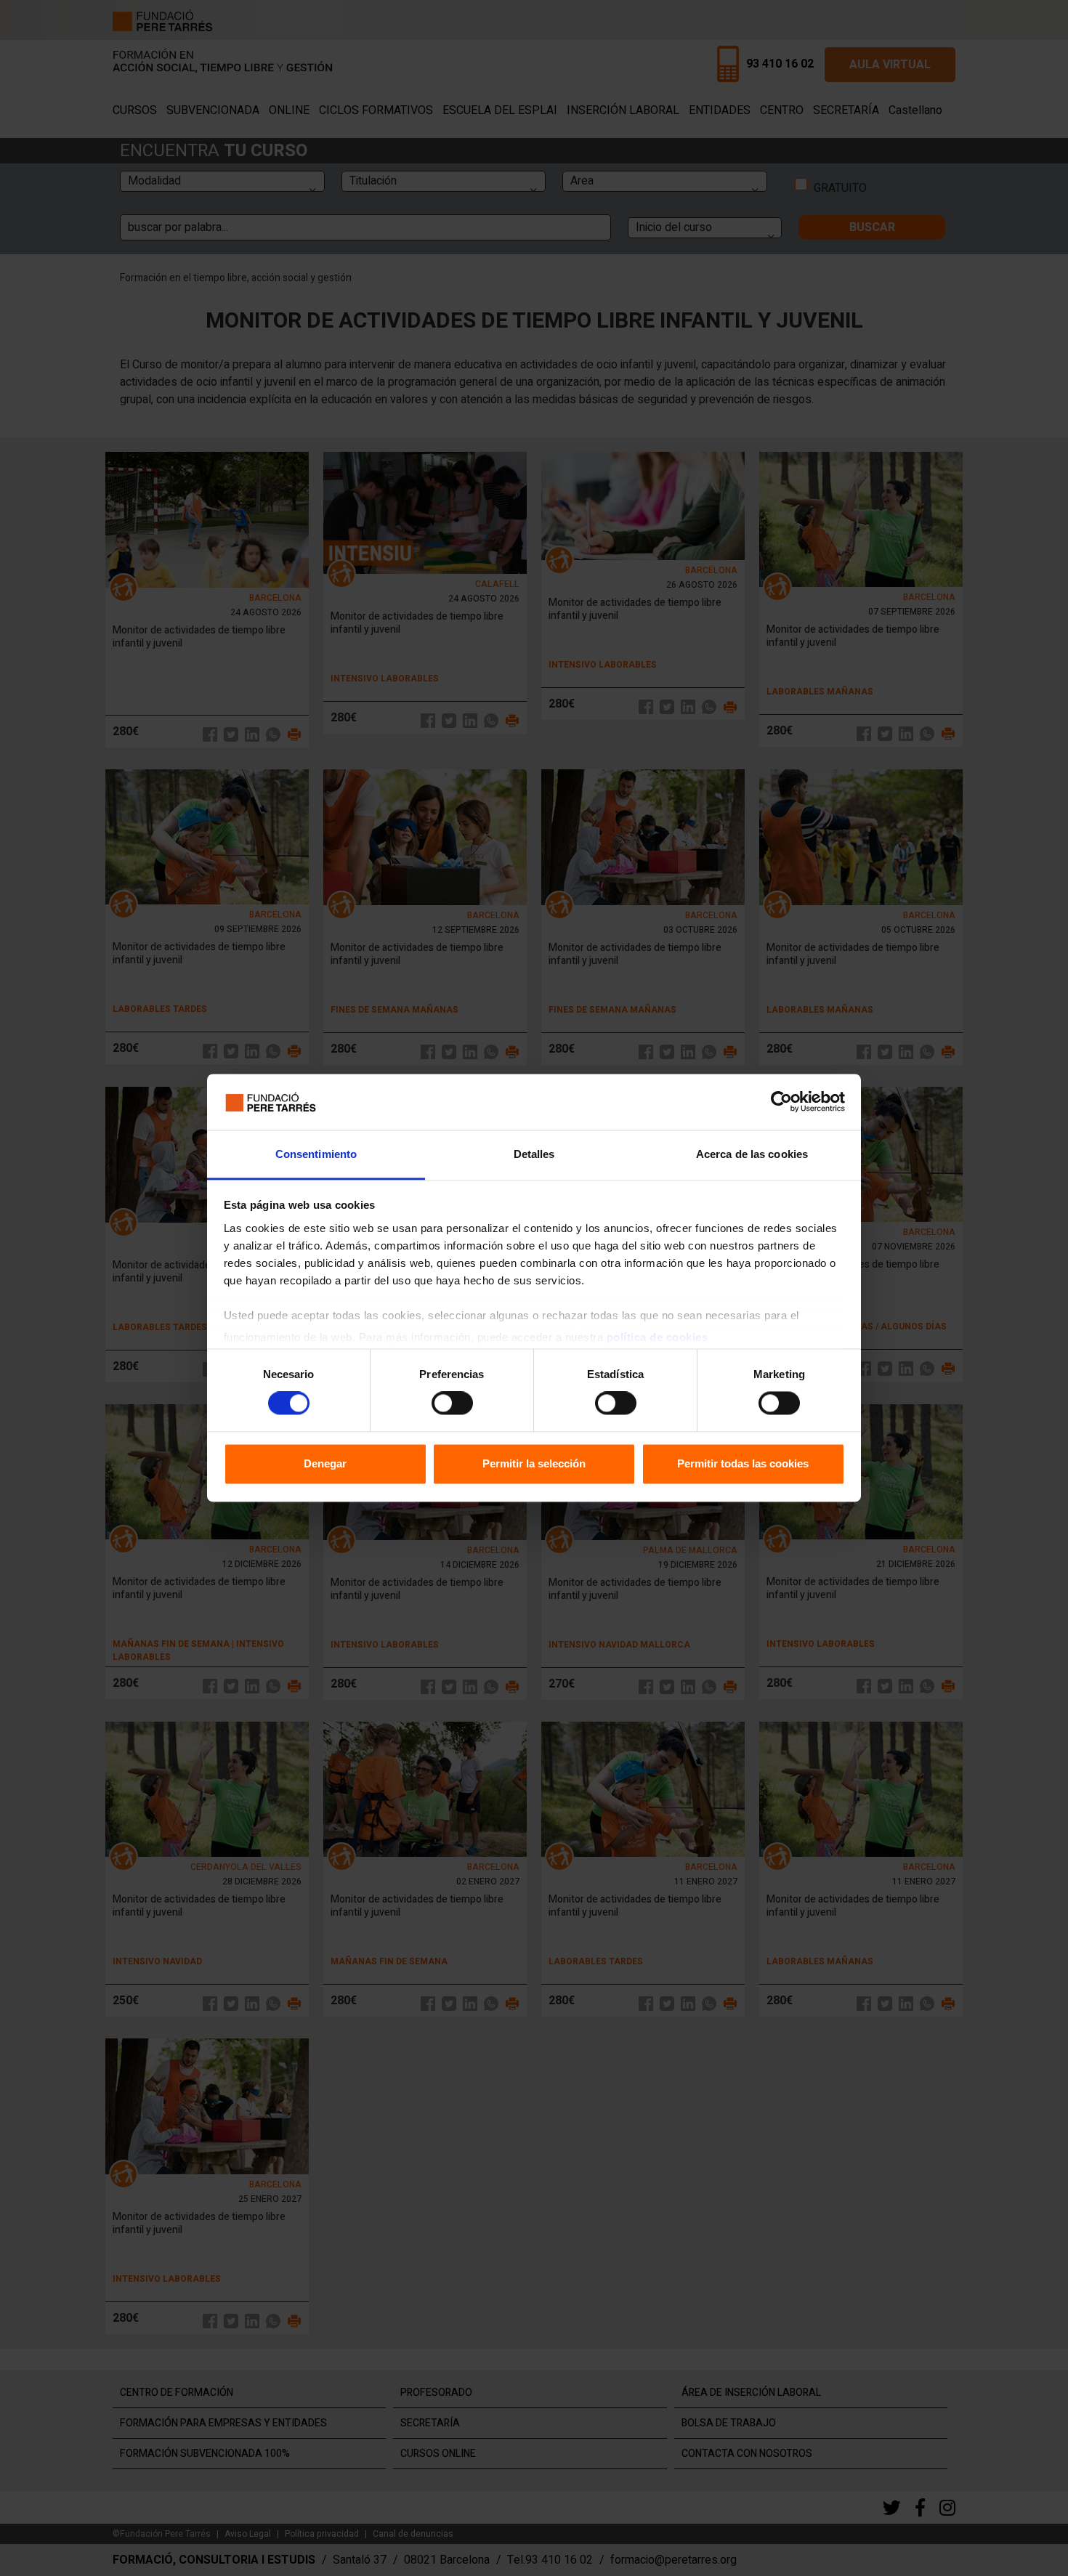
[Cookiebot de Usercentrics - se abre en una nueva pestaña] (781, 1102)
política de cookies (658, 1337)
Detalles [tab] (534, 1154)
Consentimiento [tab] (316, 1154)
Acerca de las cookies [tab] (752, 1154)
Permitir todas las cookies (743, 1463)
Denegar (325, 1463)
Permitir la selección (534, 1463)
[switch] (452, 1404)
